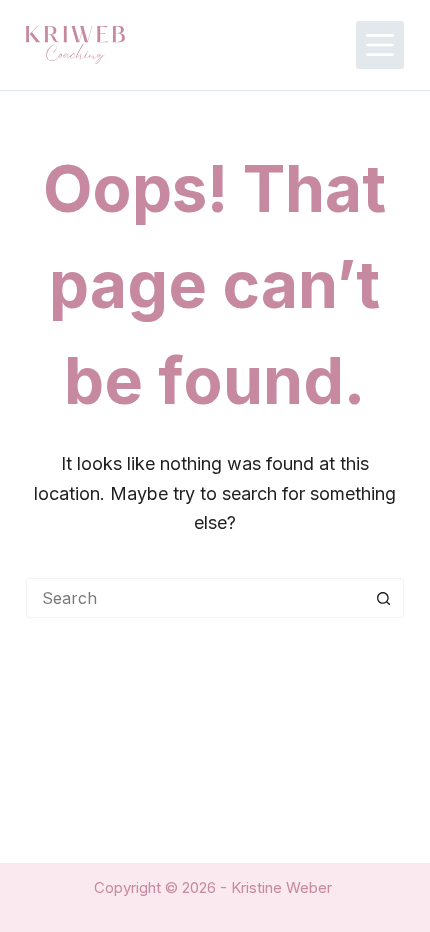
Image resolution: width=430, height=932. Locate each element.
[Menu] (380, 45)
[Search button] (384, 598)
